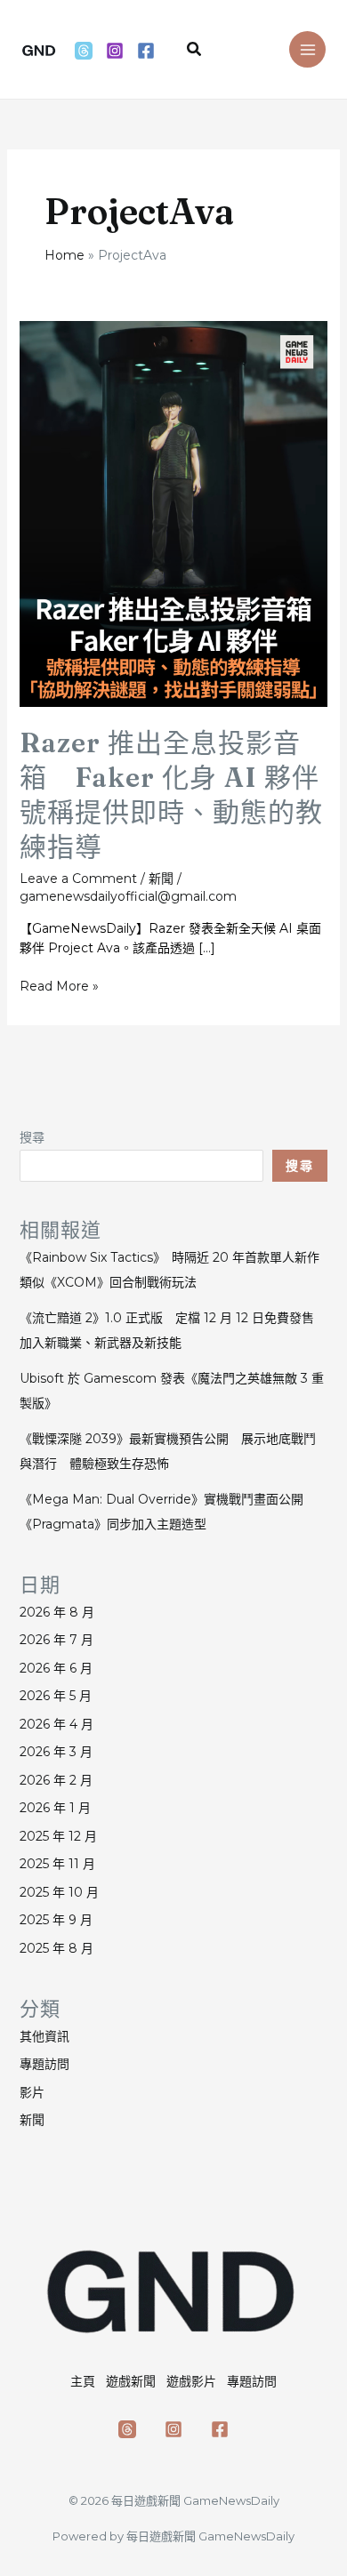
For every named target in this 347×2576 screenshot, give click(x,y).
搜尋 (32, 1137)
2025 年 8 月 (56, 1948)
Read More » (59, 987)
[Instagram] (115, 51)
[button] (195, 50)
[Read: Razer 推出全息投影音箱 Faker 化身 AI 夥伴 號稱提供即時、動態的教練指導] (174, 513)
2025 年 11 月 (57, 1864)
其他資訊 (44, 2036)
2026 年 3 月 (56, 1752)
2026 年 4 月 (56, 1724)
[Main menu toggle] (307, 49)
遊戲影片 (191, 2381)
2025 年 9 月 (56, 1920)
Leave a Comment (78, 879)
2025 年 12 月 (58, 1836)
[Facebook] (146, 51)
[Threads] (84, 51)
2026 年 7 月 (56, 1640)
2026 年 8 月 (57, 1612)
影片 (32, 2092)
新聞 (161, 879)
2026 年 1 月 (55, 1808)
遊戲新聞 (131, 2381)
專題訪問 (44, 2064)
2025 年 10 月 (59, 1892)
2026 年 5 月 (56, 1696)
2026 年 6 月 (56, 1668)
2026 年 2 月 (56, 1780)
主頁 (83, 2381)
